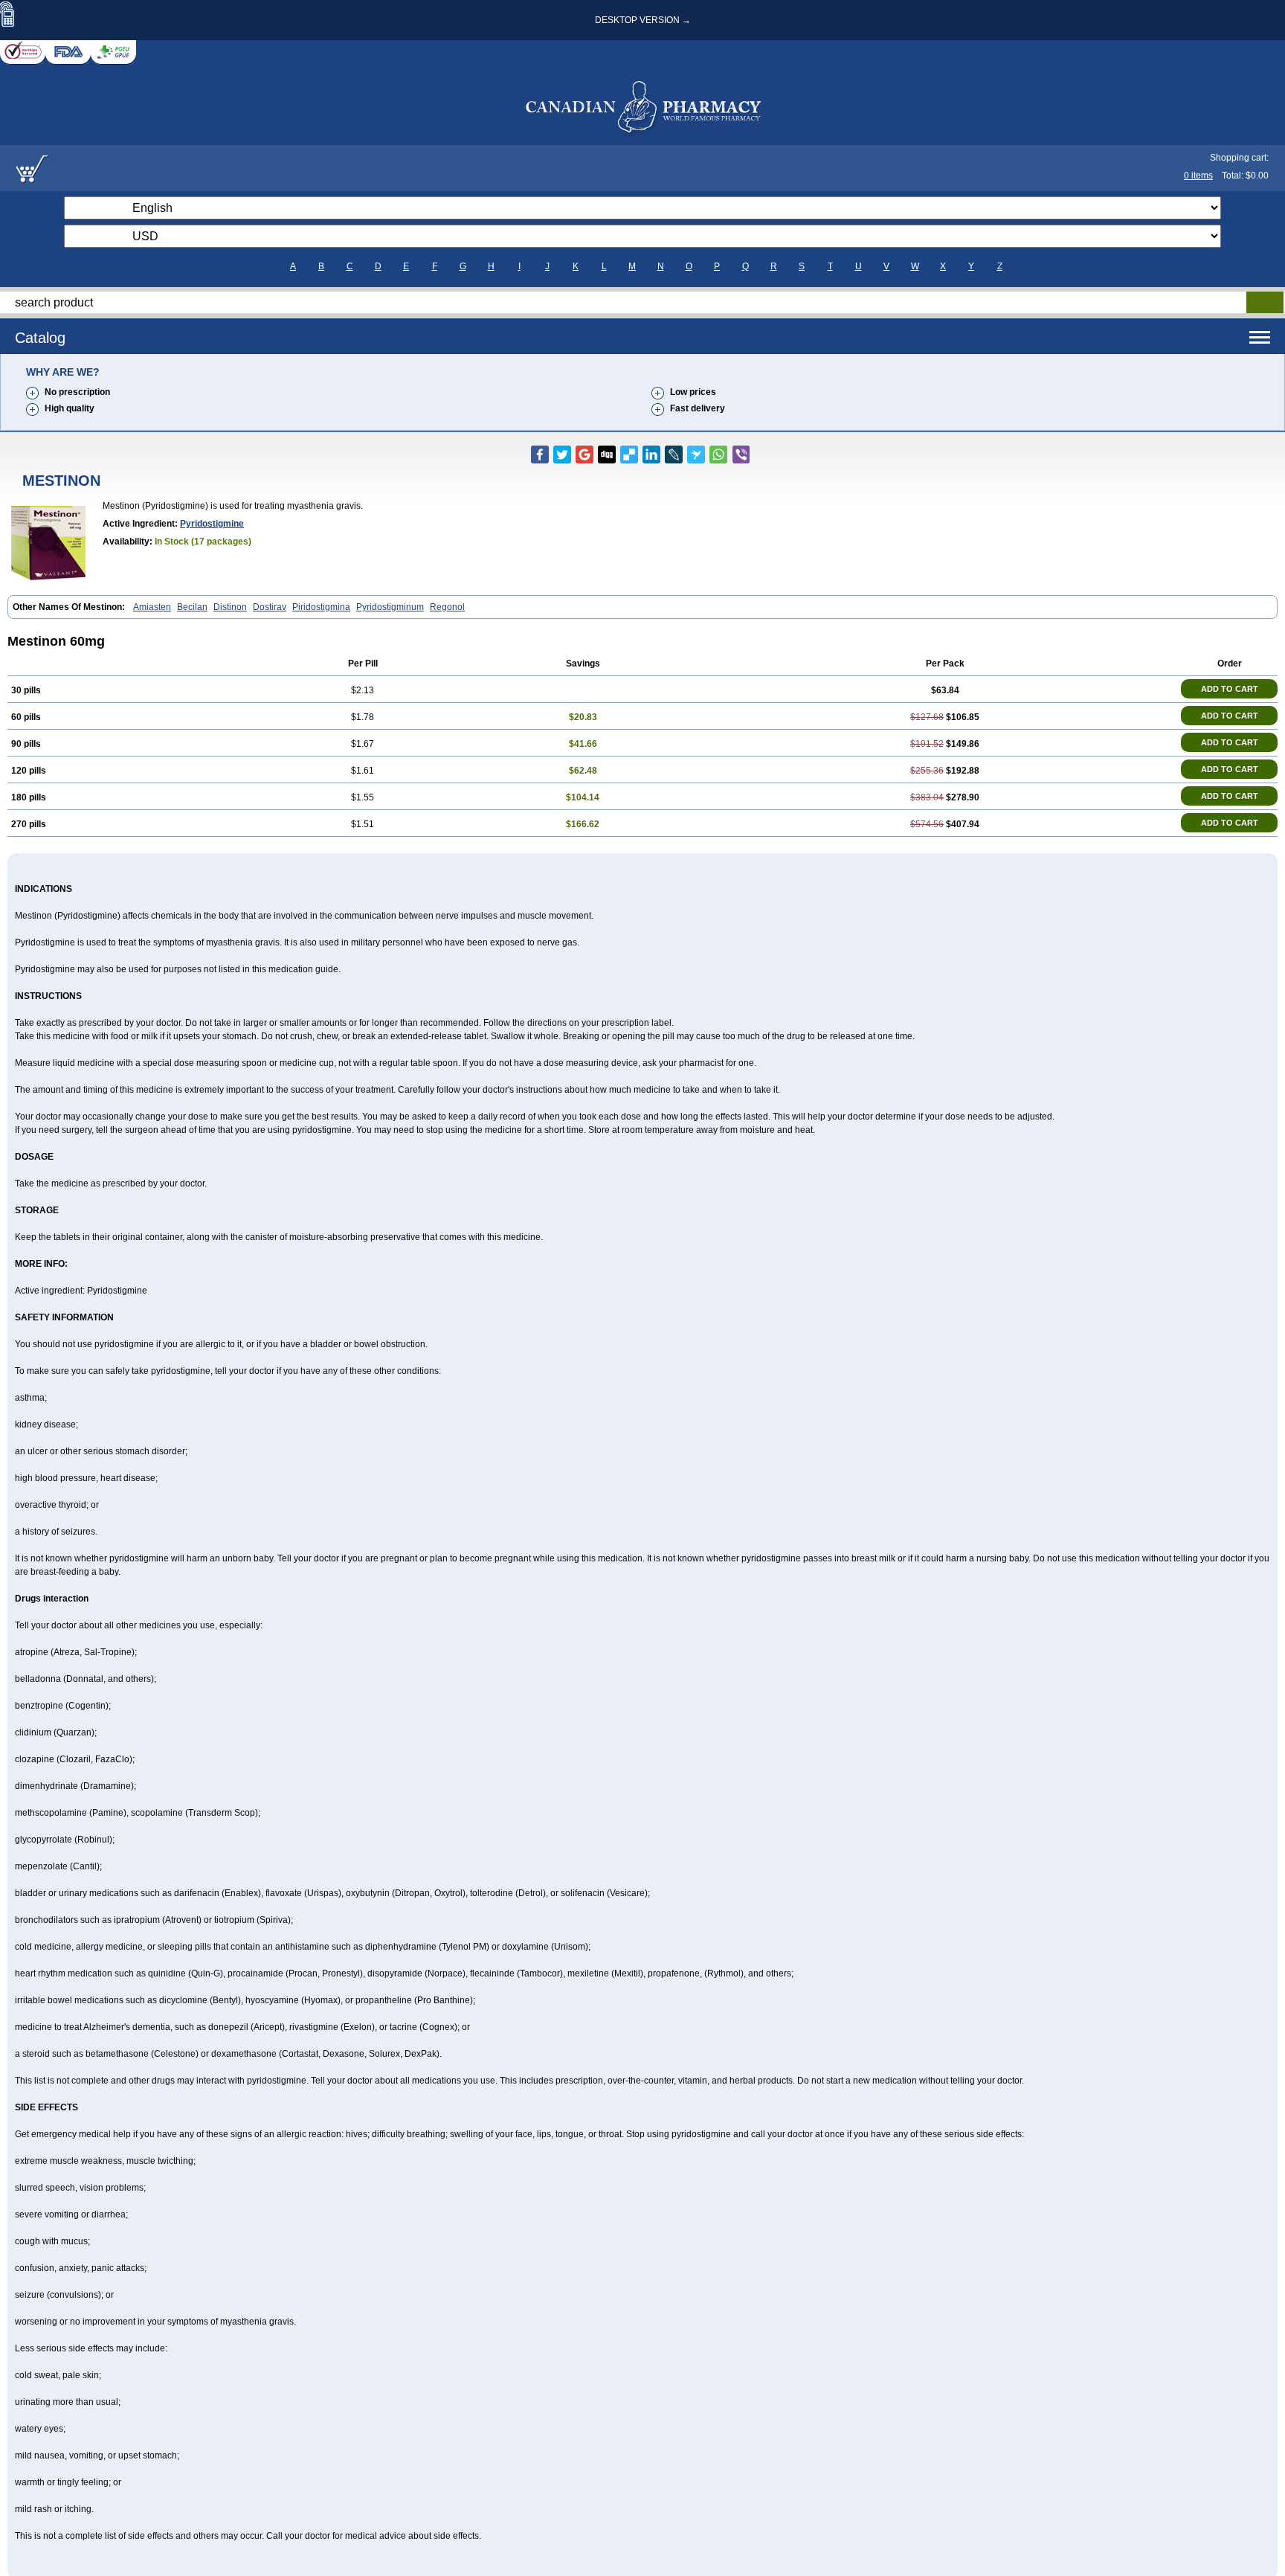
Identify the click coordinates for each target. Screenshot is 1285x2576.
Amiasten (152, 607)
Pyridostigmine (212, 524)
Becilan (192, 607)
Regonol (447, 607)
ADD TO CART (1230, 689)
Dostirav (270, 607)
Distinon (230, 607)
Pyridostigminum (390, 607)
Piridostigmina (321, 607)
